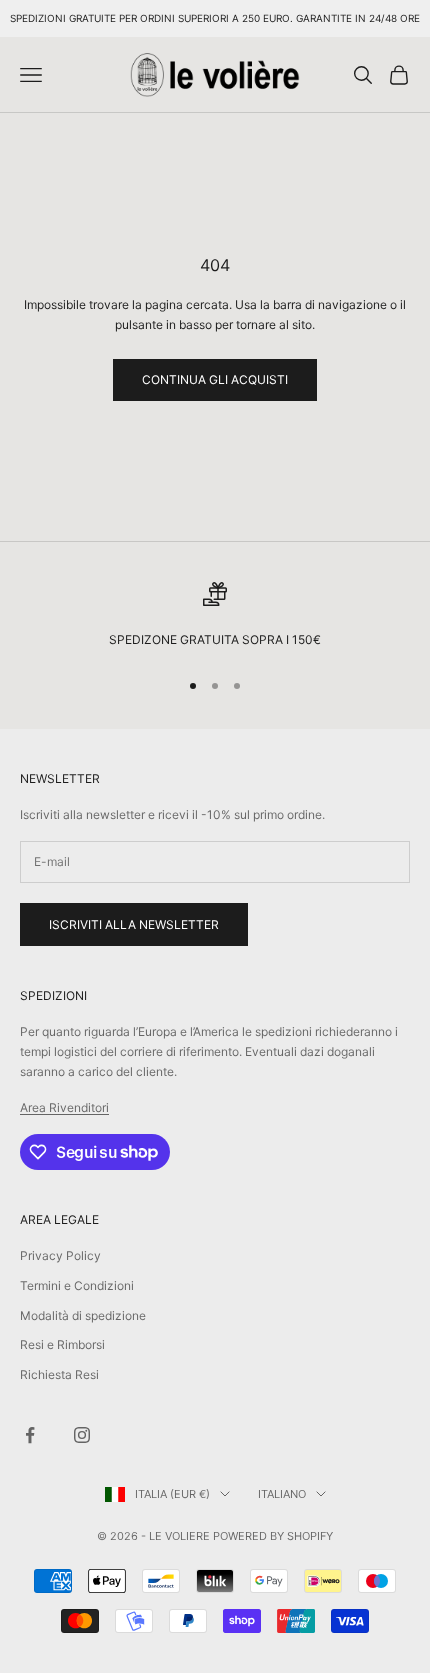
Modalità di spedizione (83, 1315)
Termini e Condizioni (77, 1285)
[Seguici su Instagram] (82, 1435)
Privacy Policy (60, 1255)
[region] (215, 616)
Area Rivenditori (64, 1107)
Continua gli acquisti (215, 379)
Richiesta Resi (59, 1374)
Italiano (282, 1494)
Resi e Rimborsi (62, 1344)
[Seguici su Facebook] (30, 1435)
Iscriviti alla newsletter (134, 924)
